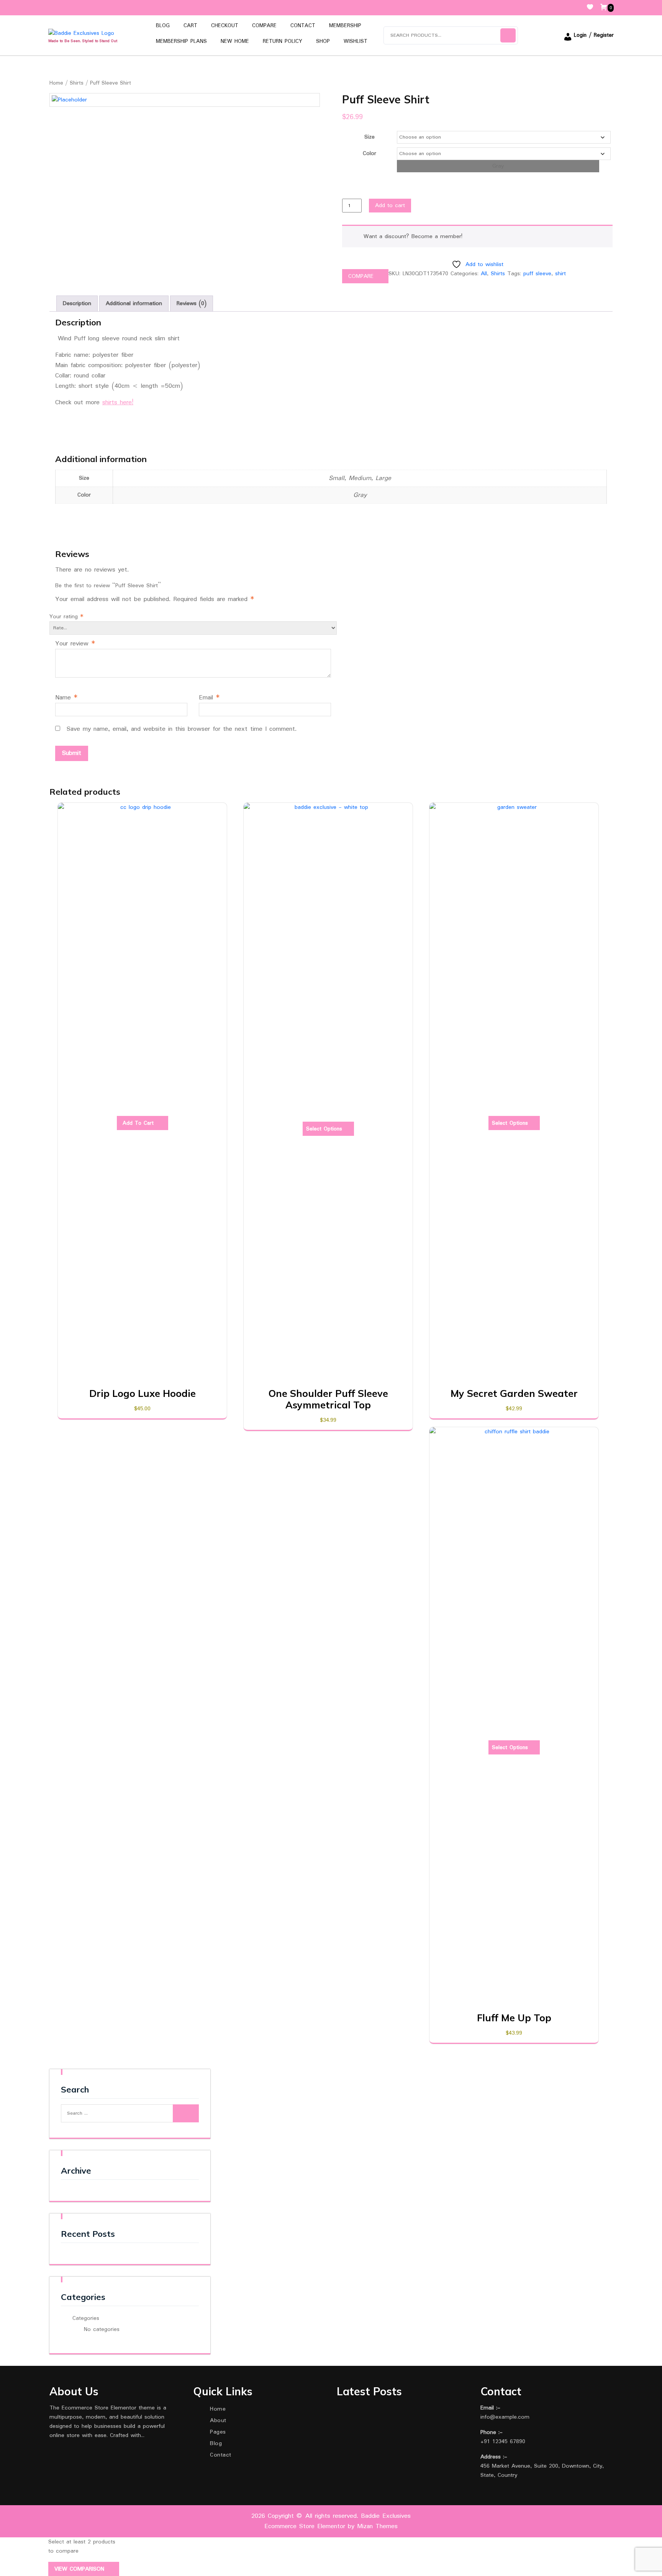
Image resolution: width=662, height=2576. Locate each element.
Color (370, 154)
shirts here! (118, 403)
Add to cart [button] (138, 1123)
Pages (218, 2432)
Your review (75, 644)
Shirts (77, 83)
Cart (190, 26)
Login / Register (594, 35)
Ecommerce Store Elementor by (331, 2526)
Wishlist (356, 41)
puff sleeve (537, 274)
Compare (264, 26)
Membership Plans (181, 41)
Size (370, 137)
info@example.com (505, 2417)
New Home (235, 41)
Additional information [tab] (134, 304)
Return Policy (283, 41)
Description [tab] (77, 304)
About (218, 2421)
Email (209, 698)
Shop (323, 41)
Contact (303, 26)
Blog (163, 26)
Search (508, 35)
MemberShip (345, 26)
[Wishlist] (593, 8)
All (484, 274)
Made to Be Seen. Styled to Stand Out (83, 41)
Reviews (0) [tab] (192, 304)
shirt (560, 274)
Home (56, 83)
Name (66, 698)
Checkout (225, 26)
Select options (324, 1129)
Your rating (66, 617)
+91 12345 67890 (503, 2442)
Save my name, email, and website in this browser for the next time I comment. (182, 729)
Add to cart (390, 206)
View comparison (80, 2569)
